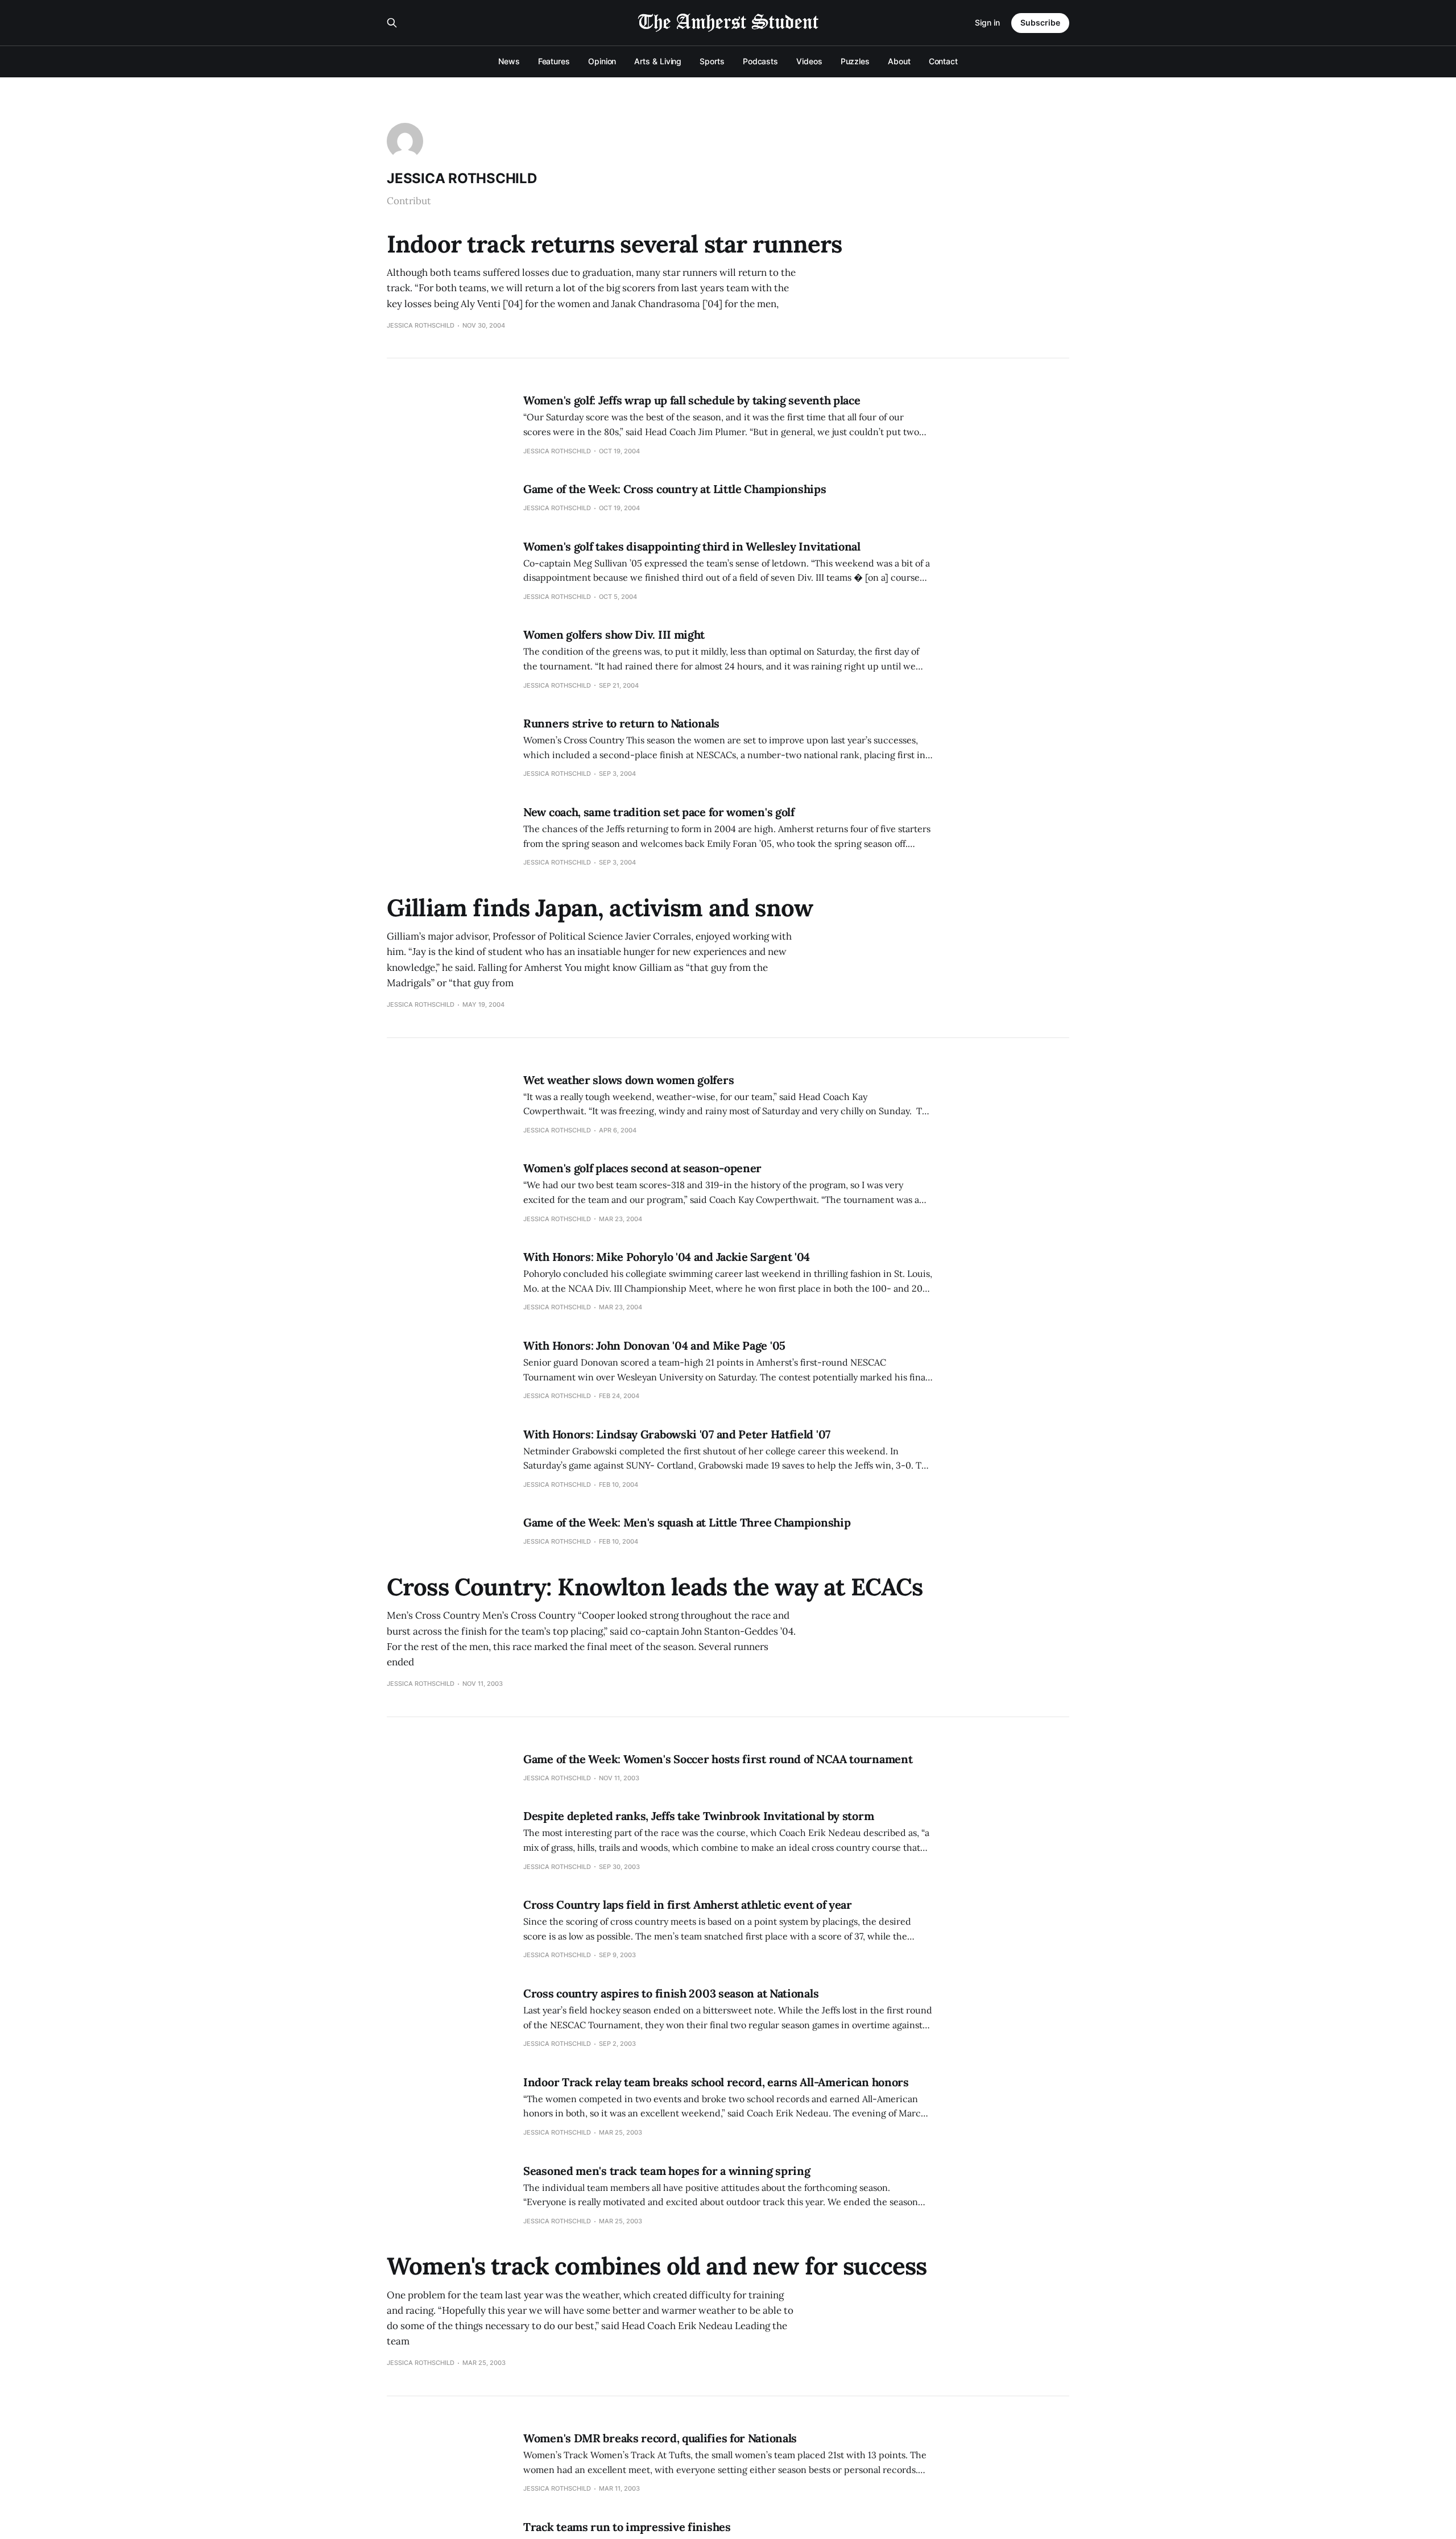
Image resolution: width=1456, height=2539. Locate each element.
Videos (809, 61)
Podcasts (760, 61)
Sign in (987, 22)
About (899, 61)
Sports (712, 61)
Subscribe (1040, 22)
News (509, 61)
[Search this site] (392, 23)
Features (554, 61)
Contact (943, 61)
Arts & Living (658, 61)
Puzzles (855, 61)
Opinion (602, 61)
